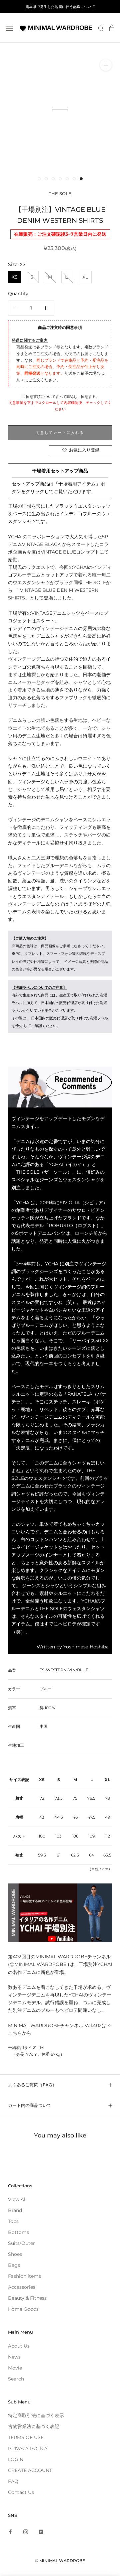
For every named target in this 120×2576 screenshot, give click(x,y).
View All (17, 2199)
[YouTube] (41, 2531)
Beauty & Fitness (27, 2298)
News (14, 2357)
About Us (19, 2346)
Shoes (15, 2254)
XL (85, 277)
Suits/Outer (21, 2243)
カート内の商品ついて (30, 2105)
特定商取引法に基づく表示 (36, 2415)
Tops (13, 2221)
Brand (15, 2210)
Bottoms (18, 2232)
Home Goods (23, 2309)
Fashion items (24, 2276)
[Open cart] (112, 28)
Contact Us (21, 2492)
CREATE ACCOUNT (30, 2470)
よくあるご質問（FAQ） (32, 2085)
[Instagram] (26, 2531)
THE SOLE (60, 193)
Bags (14, 2265)
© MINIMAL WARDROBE (60, 2561)
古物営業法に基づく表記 (34, 2426)
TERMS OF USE (26, 2437)
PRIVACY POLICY (28, 2448)
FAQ (13, 2481)
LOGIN (16, 2459)
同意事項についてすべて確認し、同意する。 (62, 397)
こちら (15, 2033)
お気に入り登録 (84, 450)
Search (16, 2379)
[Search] (101, 28)
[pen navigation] (9, 28)
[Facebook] (10, 2531)
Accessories (22, 2287)
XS (15, 277)
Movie (15, 2368)
